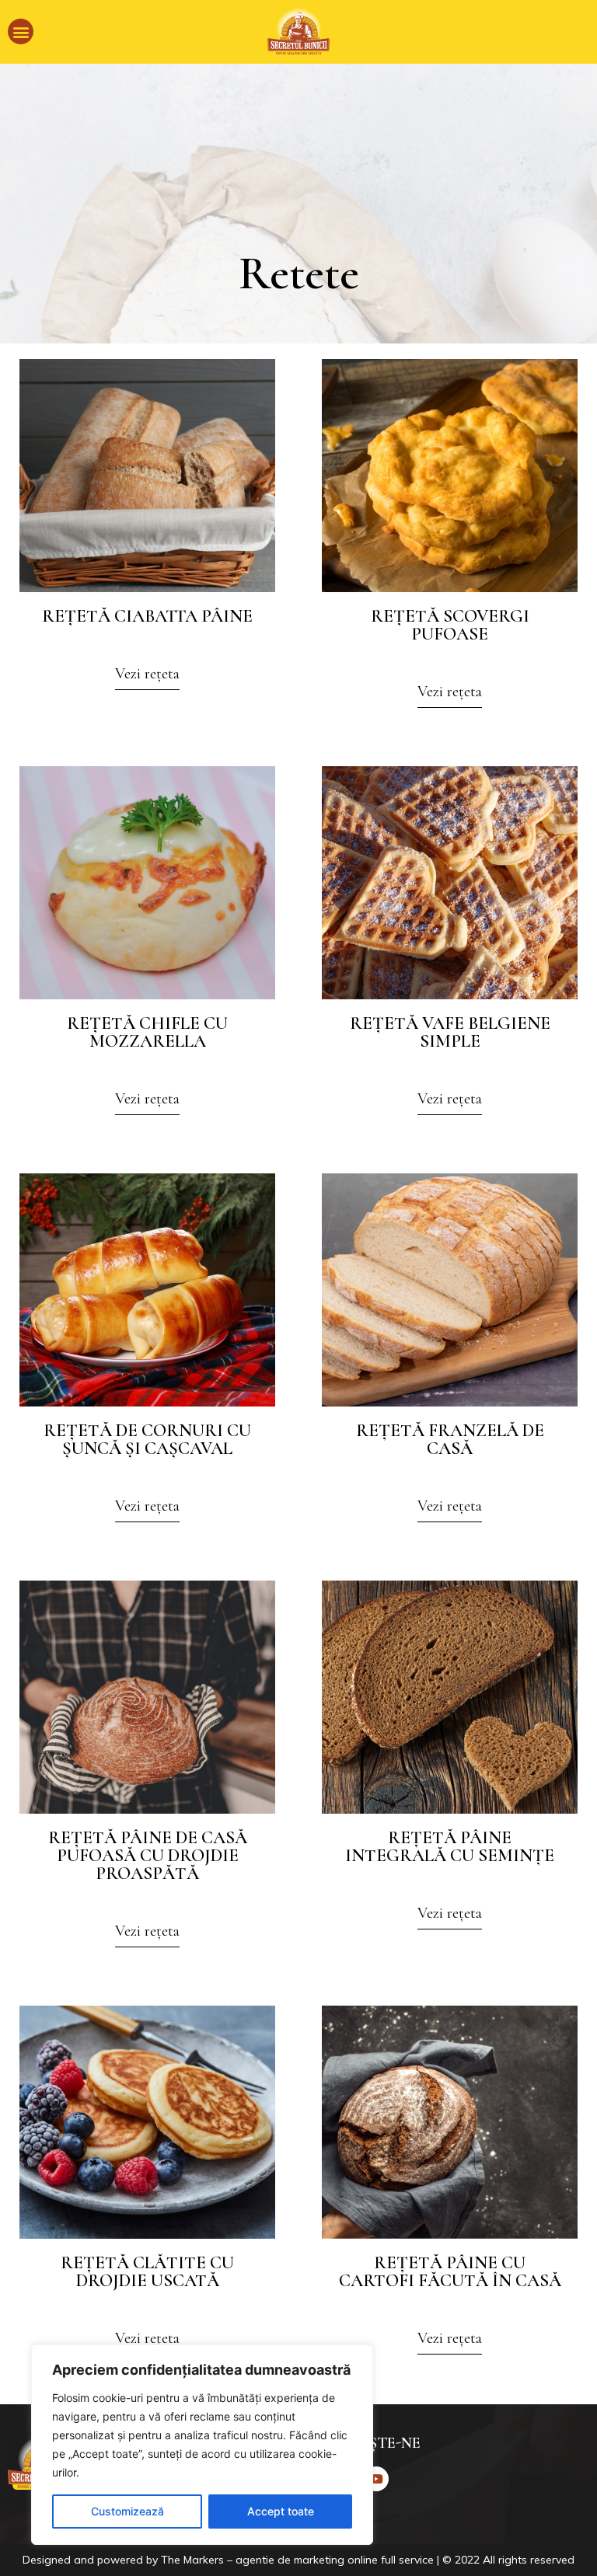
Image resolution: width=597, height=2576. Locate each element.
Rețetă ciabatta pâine (147, 616)
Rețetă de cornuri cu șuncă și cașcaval (147, 1440)
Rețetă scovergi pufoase (450, 625)
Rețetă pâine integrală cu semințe (450, 1847)
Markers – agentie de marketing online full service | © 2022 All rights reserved (379, 2560)
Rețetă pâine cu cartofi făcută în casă (450, 2272)
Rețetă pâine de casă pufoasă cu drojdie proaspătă (148, 1856)
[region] (202, 2445)
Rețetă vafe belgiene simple (450, 1032)
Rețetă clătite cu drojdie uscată (147, 2272)
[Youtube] (376, 2479)
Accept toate (281, 2511)
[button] (21, 31)
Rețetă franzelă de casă (450, 1440)
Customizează (127, 2511)
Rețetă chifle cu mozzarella (147, 1032)
